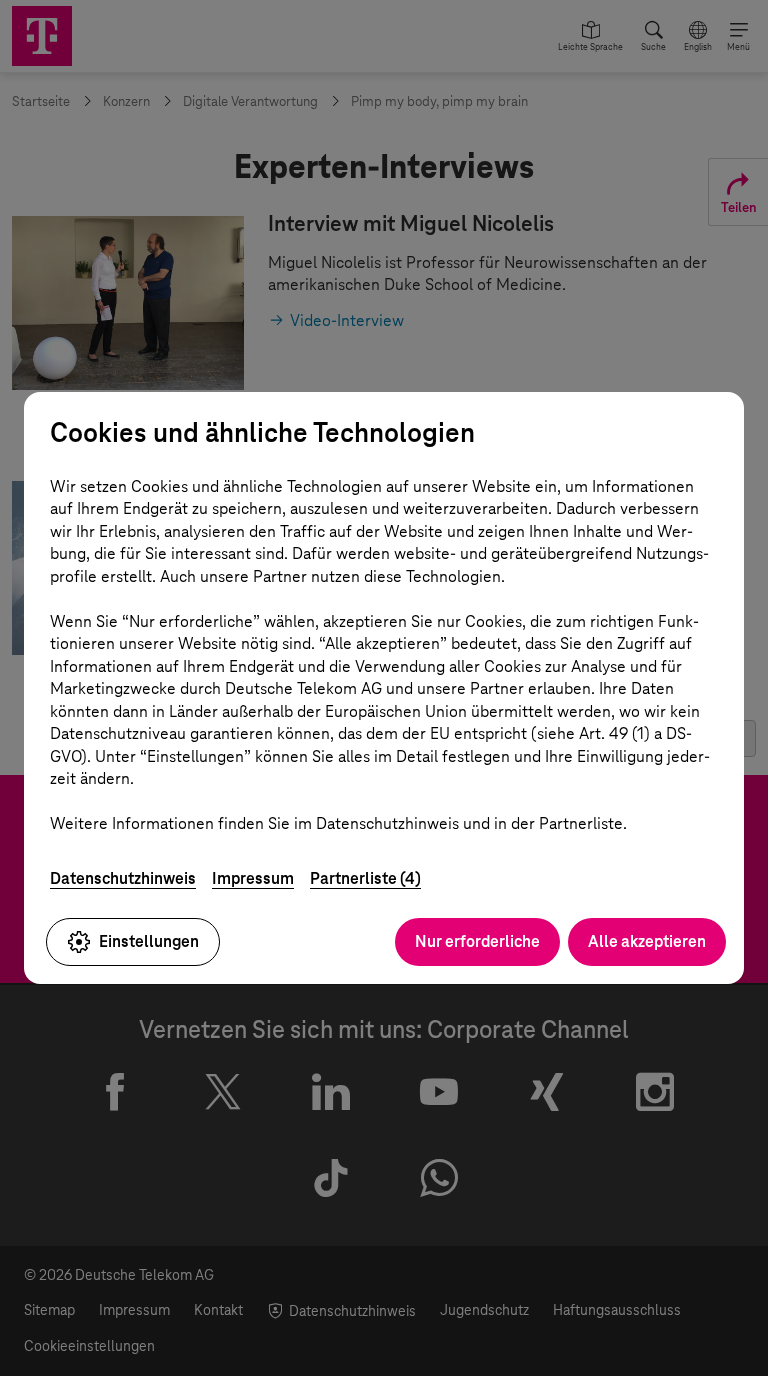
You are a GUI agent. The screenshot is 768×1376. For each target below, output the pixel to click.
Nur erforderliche (477, 941)
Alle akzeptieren (647, 941)
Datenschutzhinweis (123, 878)
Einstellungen (149, 941)
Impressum (253, 878)
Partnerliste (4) (365, 878)
